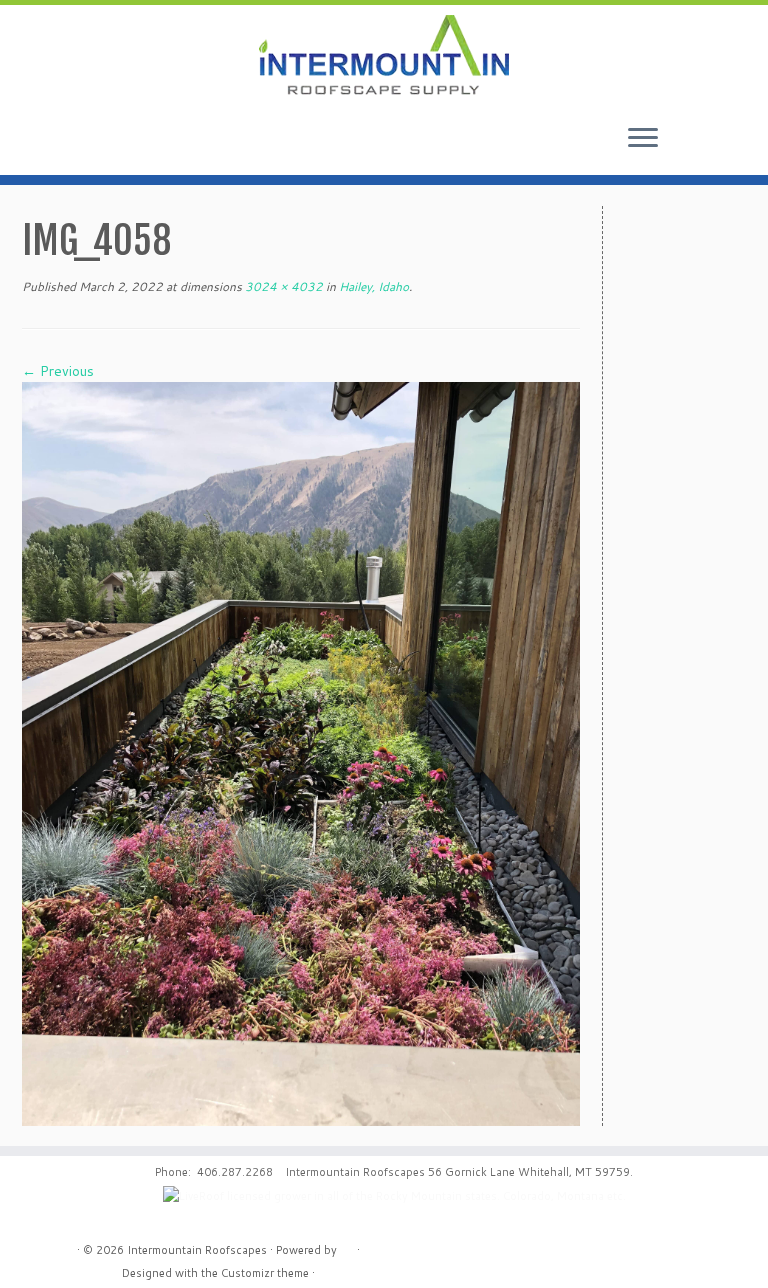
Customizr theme (265, 1273)
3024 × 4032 (282, 286)
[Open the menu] (643, 139)
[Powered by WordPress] (347, 1246)
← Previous (58, 371)
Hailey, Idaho (372, 286)
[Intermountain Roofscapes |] (384, 56)
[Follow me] (719, 143)
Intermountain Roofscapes (197, 1250)
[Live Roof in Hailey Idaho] (301, 753)
